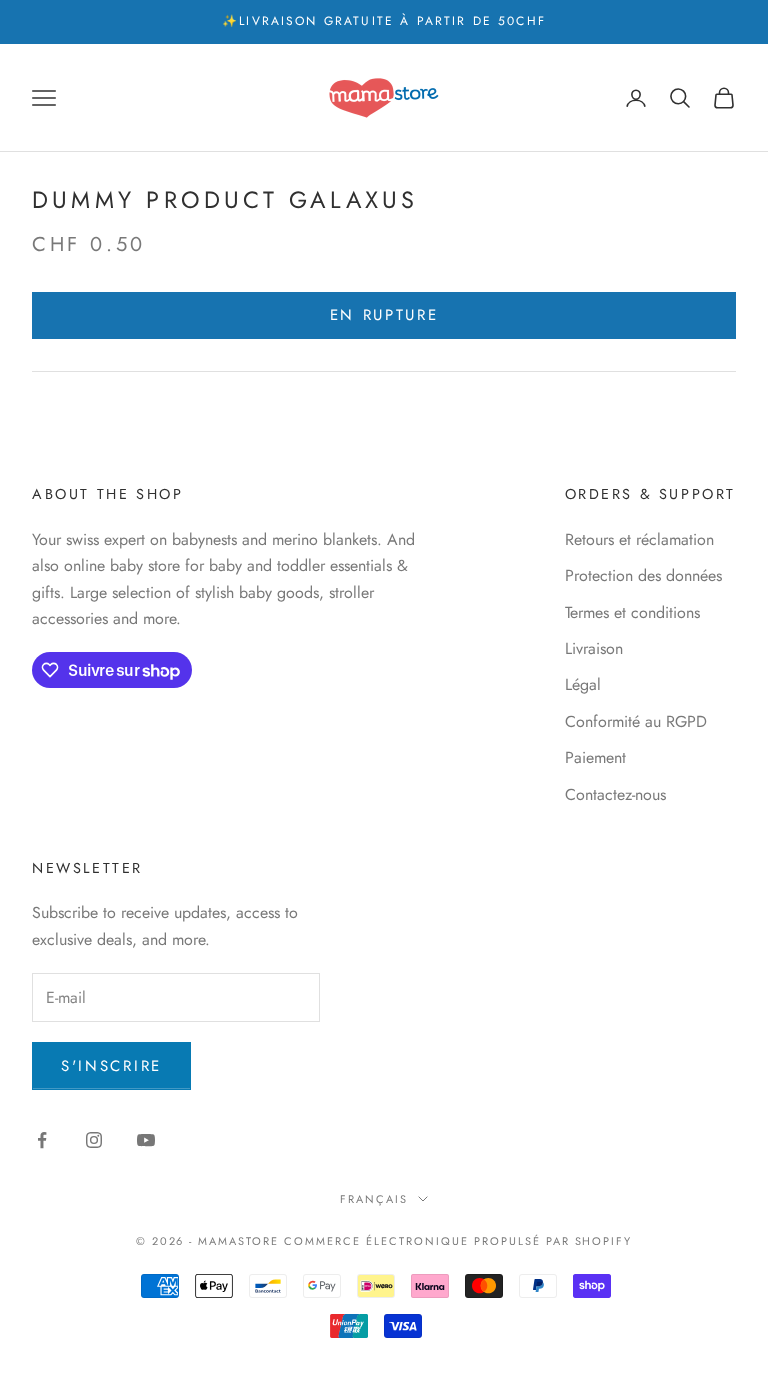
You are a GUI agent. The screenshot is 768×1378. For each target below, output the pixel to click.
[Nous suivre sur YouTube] (146, 1140)
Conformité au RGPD (636, 721)
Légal (583, 684)
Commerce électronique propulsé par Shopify (458, 1241)
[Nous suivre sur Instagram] (94, 1140)
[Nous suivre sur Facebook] (42, 1140)
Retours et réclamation (639, 539)
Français (374, 1199)
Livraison (594, 648)
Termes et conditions (632, 612)
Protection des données (643, 575)
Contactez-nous (615, 794)
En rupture (384, 315)
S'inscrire (111, 1066)
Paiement (595, 757)
